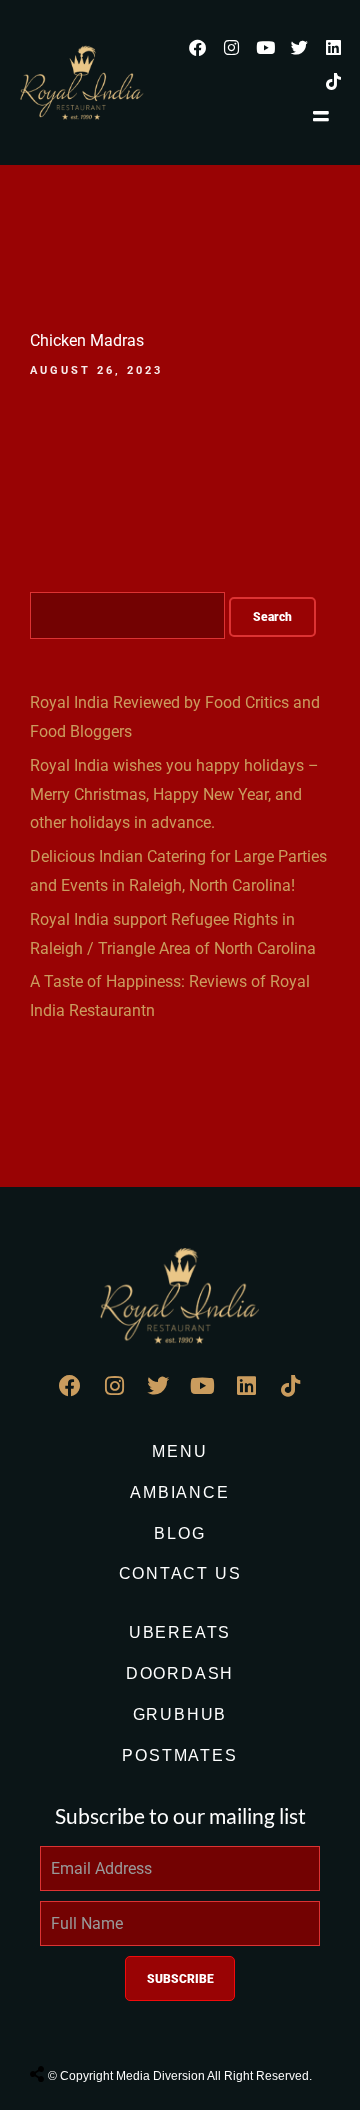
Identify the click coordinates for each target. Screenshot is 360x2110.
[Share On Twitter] (87, 2024)
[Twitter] (299, 47)
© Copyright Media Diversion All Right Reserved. (180, 2076)
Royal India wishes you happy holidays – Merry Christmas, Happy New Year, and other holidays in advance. (174, 794)
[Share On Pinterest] (119, 2024)
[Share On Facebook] (55, 2024)
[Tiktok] (333, 81)
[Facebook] (197, 47)
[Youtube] (265, 47)
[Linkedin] (333, 47)
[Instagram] (231, 47)
